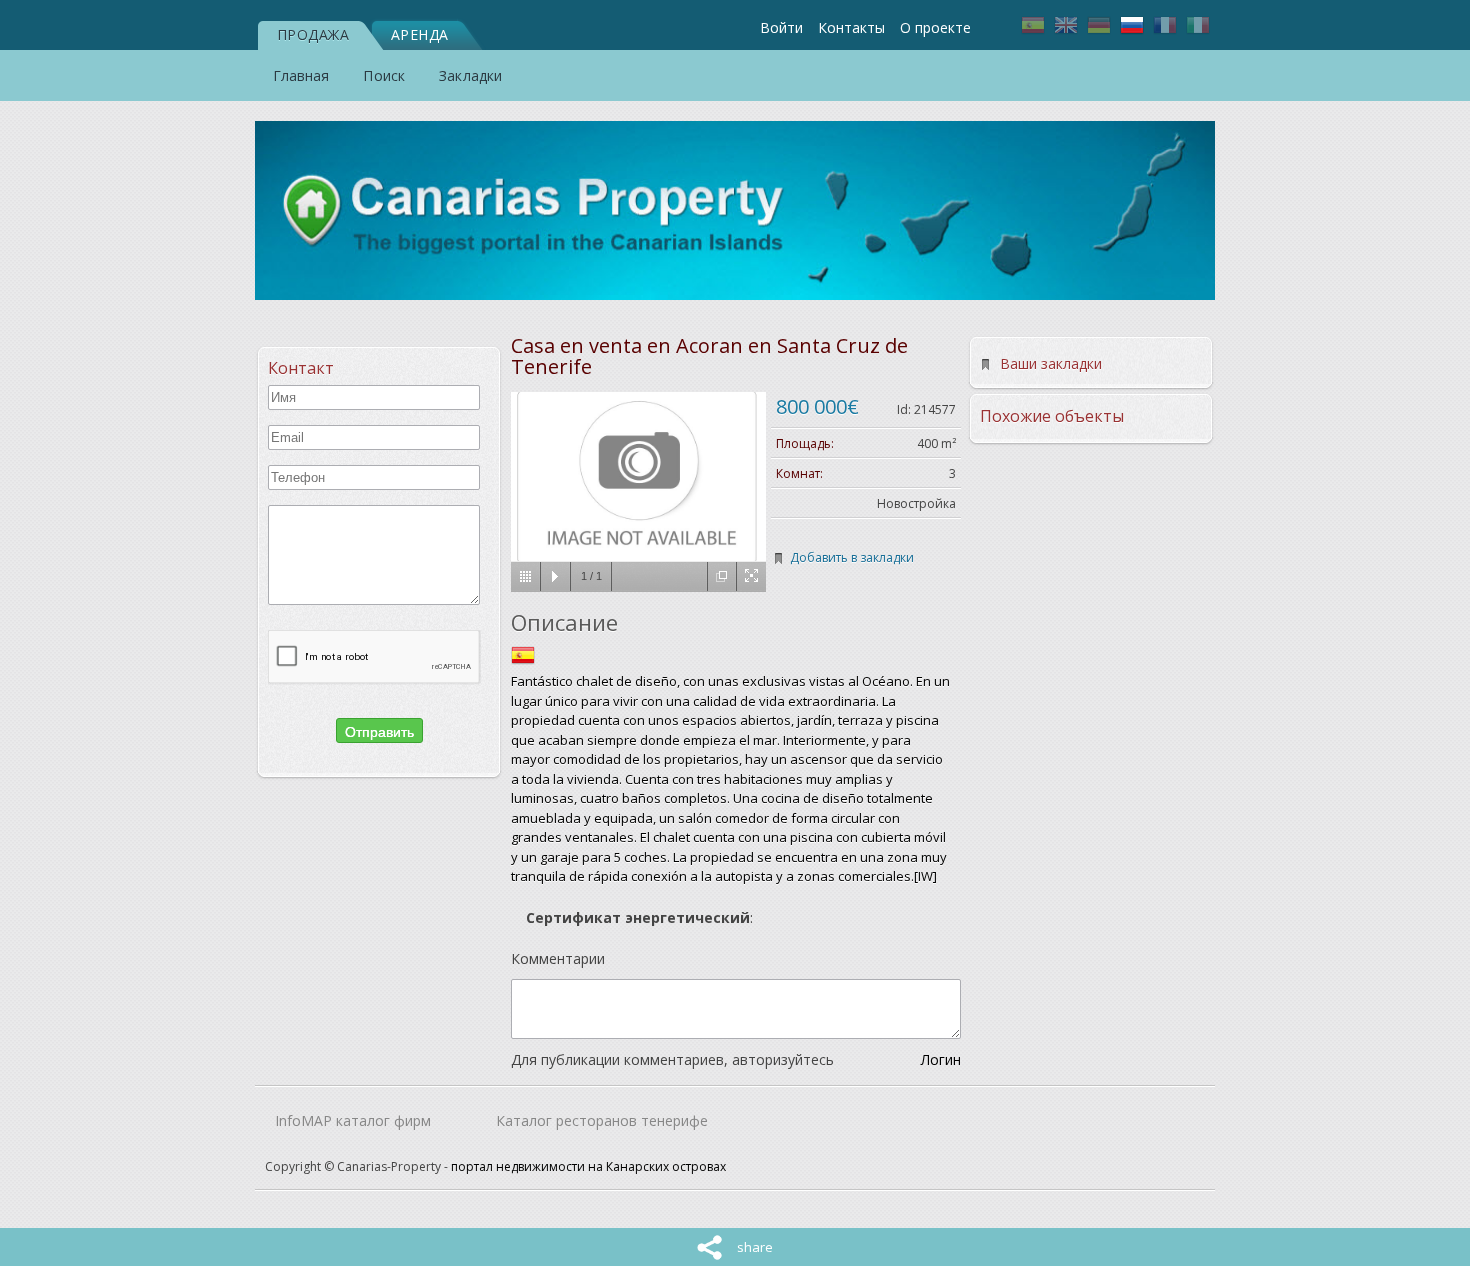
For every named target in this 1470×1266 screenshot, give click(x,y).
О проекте (935, 27)
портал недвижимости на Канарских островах (588, 1166)
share (755, 1247)
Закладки (470, 75)
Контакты (851, 27)
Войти (781, 27)
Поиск (384, 75)
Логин (941, 1059)
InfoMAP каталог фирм (353, 1120)
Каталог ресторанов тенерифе (602, 1120)
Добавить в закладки (852, 557)
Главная (301, 75)
